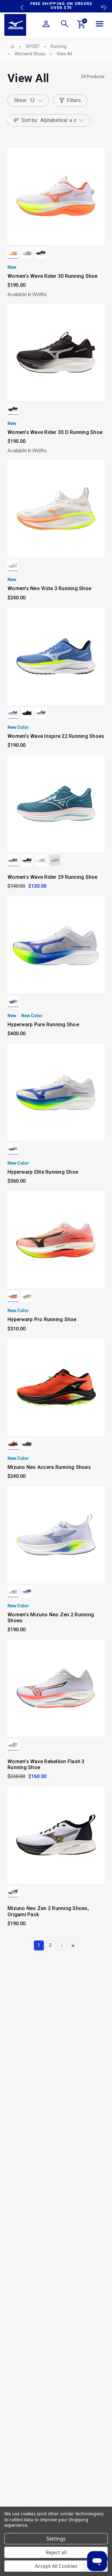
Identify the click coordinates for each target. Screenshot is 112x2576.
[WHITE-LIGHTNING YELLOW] (13, 1001)
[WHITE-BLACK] (13, 1296)
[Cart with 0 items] (82, 25)
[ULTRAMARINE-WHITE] (13, 713)
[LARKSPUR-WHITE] (13, 860)
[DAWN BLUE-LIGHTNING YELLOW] (27, 1444)
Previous (21, 3)
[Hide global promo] (102, 7)
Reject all (56, 2552)
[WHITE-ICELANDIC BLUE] (41, 860)
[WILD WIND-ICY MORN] (41, 713)
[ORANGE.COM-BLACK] (13, 1444)
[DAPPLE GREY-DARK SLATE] (27, 253)
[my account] (46, 25)
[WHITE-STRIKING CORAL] (13, 1745)
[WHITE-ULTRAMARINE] (13, 1591)
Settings (56, 2539)
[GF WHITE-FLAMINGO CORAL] (13, 253)
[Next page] (62, 1945)
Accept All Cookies (56, 2566)
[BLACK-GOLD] (13, 1892)
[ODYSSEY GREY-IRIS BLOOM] (55, 860)
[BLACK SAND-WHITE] (41, 253)
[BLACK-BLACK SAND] (27, 713)
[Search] (65, 25)
